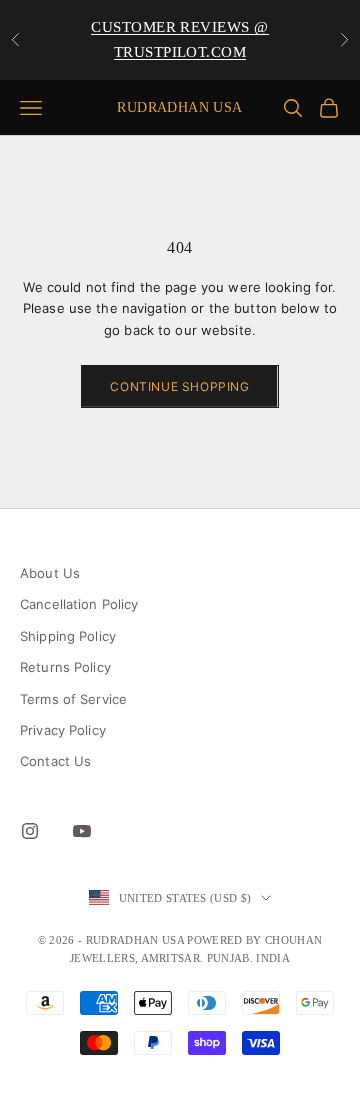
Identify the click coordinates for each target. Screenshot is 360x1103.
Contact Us (55, 761)
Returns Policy (65, 667)
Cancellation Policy (79, 604)
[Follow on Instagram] (30, 831)
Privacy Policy (63, 730)
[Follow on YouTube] (82, 831)
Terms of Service (73, 699)
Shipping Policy (68, 636)
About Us (50, 573)
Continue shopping (179, 386)
